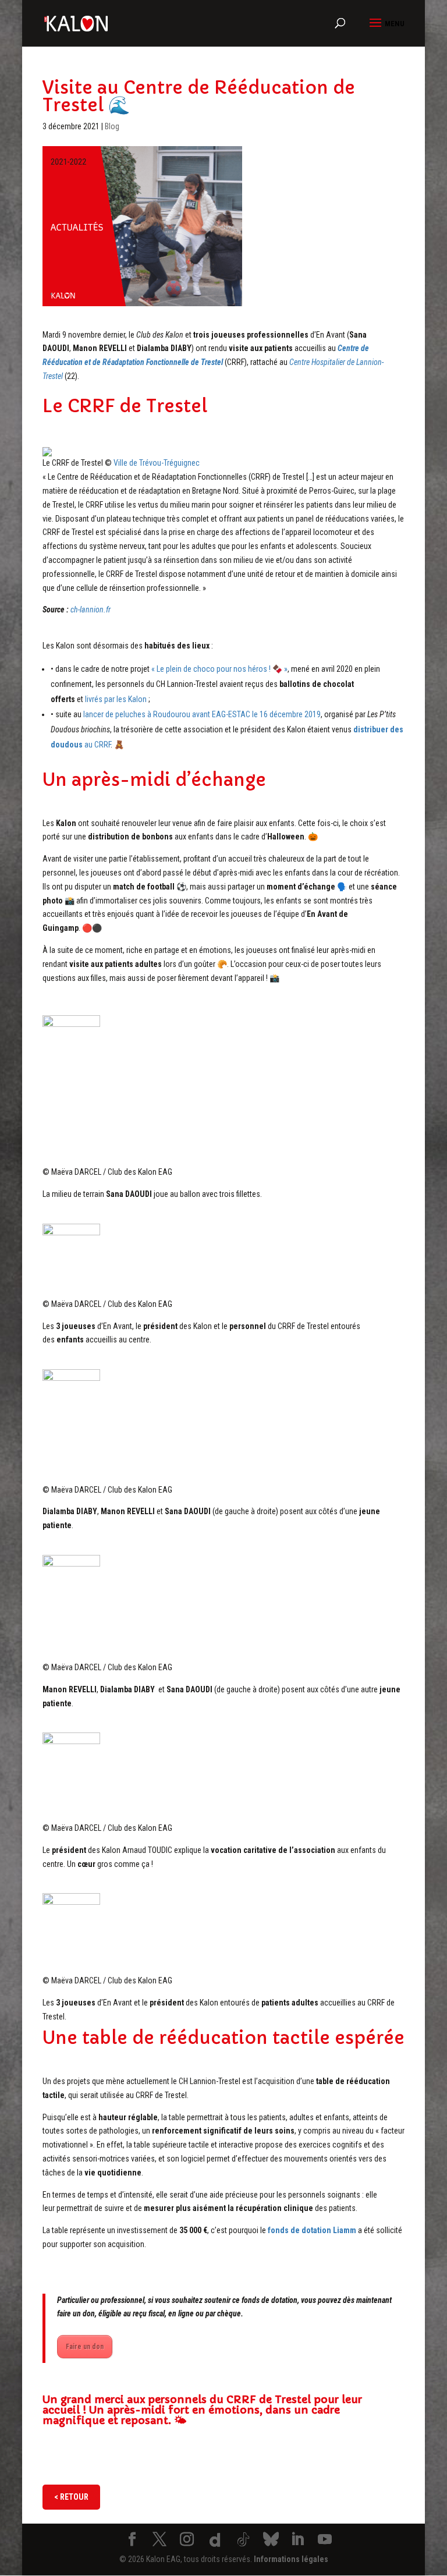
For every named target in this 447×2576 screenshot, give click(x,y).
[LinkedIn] (297, 2540)
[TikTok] (243, 2540)
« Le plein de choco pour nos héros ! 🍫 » (219, 669)
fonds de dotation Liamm (312, 2230)
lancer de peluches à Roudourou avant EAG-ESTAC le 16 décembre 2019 (202, 714)
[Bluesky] (271, 2539)
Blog (112, 126)
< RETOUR (71, 2497)
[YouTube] (325, 2540)
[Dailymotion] (215, 2540)
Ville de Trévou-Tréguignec (157, 463)
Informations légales (291, 2559)
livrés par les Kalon (116, 699)
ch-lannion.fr (91, 610)
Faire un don (85, 2347)
